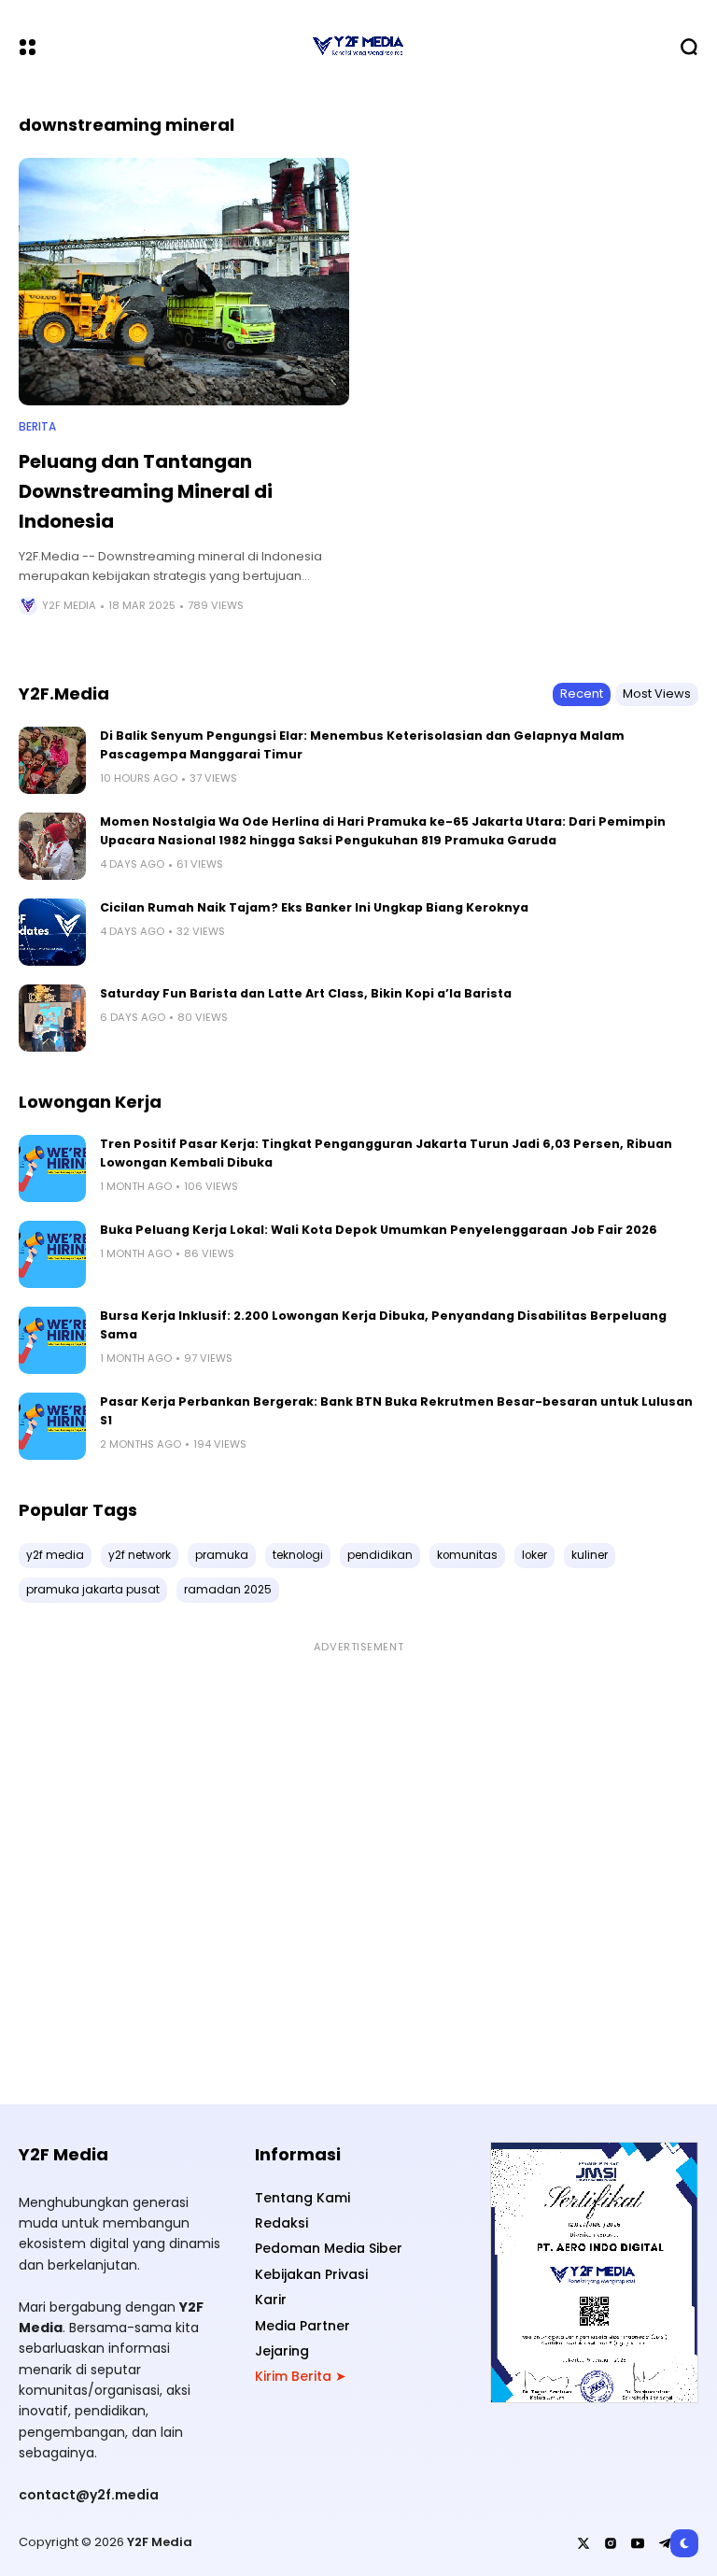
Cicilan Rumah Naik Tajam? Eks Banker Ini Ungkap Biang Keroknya (314, 907)
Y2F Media (69, 606)
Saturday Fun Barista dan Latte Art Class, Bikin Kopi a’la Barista (306, 993)
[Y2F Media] (358, 47)
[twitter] (583, 2543)
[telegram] (665, 2543)
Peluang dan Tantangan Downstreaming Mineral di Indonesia (146, 491)
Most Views (657, 694)
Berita (37, 427)
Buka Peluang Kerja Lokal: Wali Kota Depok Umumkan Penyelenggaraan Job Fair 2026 (379, 1230)
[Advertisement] (358, 1862)
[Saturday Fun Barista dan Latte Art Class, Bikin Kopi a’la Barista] (52, 1018)
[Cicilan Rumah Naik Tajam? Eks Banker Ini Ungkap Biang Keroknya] (52, 932)
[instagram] (611, 2543)
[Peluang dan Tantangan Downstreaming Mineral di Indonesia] (184, 282)
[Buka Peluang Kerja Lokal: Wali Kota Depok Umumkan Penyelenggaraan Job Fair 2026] (52, 1254)
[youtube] (638, 2543)
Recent (582, 694)
